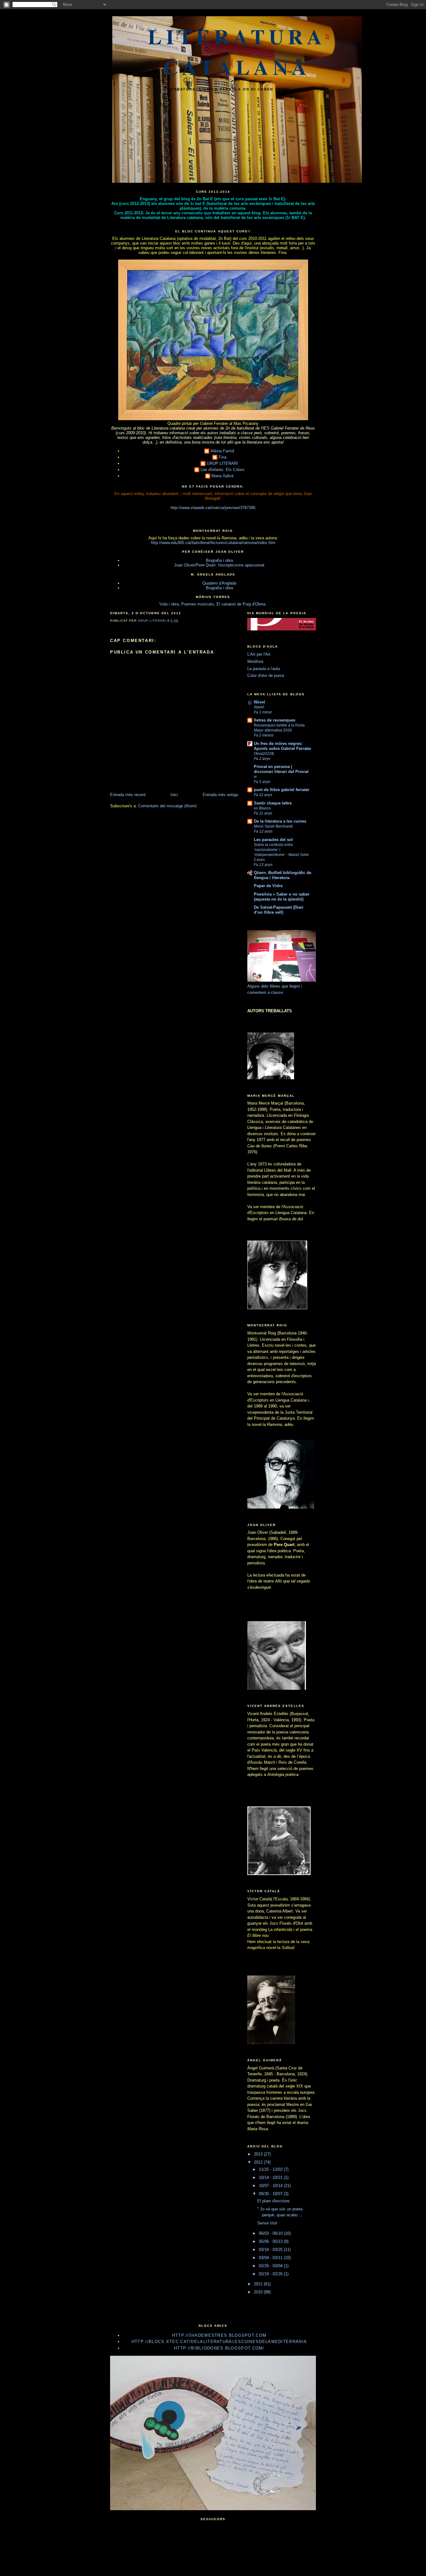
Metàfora (255, 661)
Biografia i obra (219, 560)
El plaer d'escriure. (274, 2201)
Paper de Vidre (268, 886)
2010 (259, 2292)
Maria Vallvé (223, 476)
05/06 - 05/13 (271, 2241)
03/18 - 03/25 (271, 2250)
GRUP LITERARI (222, 463)
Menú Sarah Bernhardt (273, 826)
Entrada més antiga (220, 795)
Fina (223, 457)
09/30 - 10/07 (271, 2194)
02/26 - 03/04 (271, 2266)
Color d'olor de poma (266, 676)
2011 (259, 2284)
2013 (259, 2154)
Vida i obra (169, 604)
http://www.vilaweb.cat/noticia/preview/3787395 (213, 508)
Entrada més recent (128, 795)
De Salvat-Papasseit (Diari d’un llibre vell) (279, 910)
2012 (259, 2162)
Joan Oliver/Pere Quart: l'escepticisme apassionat (219, 565)
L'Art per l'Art (259, 654)
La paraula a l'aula (264, 669)
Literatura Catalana (237, 51)
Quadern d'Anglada (219, 583)
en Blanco (262, 808)
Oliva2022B (264, 754)
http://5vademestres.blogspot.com (219, 2335)
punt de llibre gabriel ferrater (282, 790)
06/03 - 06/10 (271, 2233)
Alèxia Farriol (222, 451)
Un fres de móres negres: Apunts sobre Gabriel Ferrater (283, 746)
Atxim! (259, 707)
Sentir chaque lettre (273, 803)
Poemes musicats (198, 604)
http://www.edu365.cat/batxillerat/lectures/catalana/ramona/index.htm (213, 543)
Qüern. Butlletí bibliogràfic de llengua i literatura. (283, 875)
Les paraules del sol (273, 840)
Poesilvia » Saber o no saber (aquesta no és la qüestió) (282, 897)
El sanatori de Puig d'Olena (241, 604)
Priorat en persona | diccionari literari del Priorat (281, 769)
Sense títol (267, 2223)
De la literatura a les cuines (280, 821)
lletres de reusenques (275, 720)
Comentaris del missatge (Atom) (167, 806)
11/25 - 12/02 (271, 2169)
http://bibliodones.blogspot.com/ (219, 2348)
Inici (174, 795)
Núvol (259, 702)
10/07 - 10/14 (271, 2186)
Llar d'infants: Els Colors (223, 470)
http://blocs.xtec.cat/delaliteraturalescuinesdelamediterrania (219, 2342)
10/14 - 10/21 (271, 2177)
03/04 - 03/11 (271, 2258)
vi (255, 777)
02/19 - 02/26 (271, 2274)
